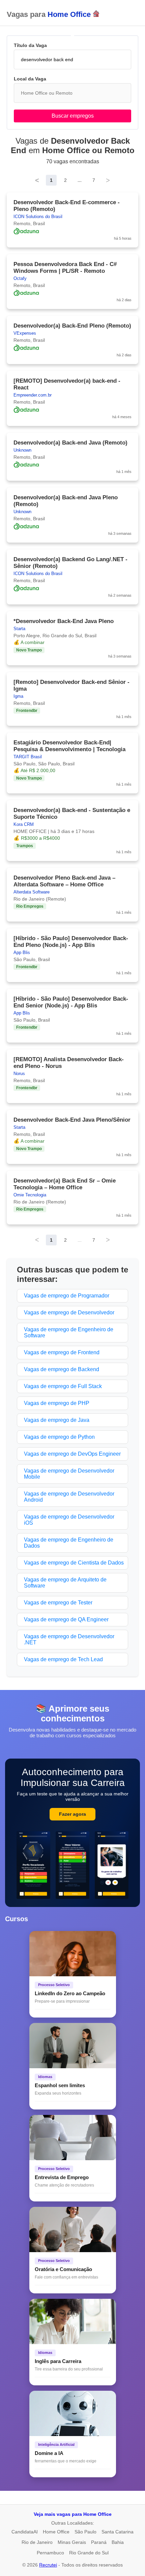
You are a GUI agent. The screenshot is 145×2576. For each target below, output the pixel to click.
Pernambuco (50, 2553)
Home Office (56, 2532)
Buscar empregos (73, 116)
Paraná (99, 2542)
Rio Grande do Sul (89, 2553)
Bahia (118, 2542)
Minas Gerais (72, 2542)
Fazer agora (72, 1814)
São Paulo (85, 2532)
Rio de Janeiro (37, 2542)
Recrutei (48, 2565)
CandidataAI (25, 2532)
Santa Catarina (118, 2532)
